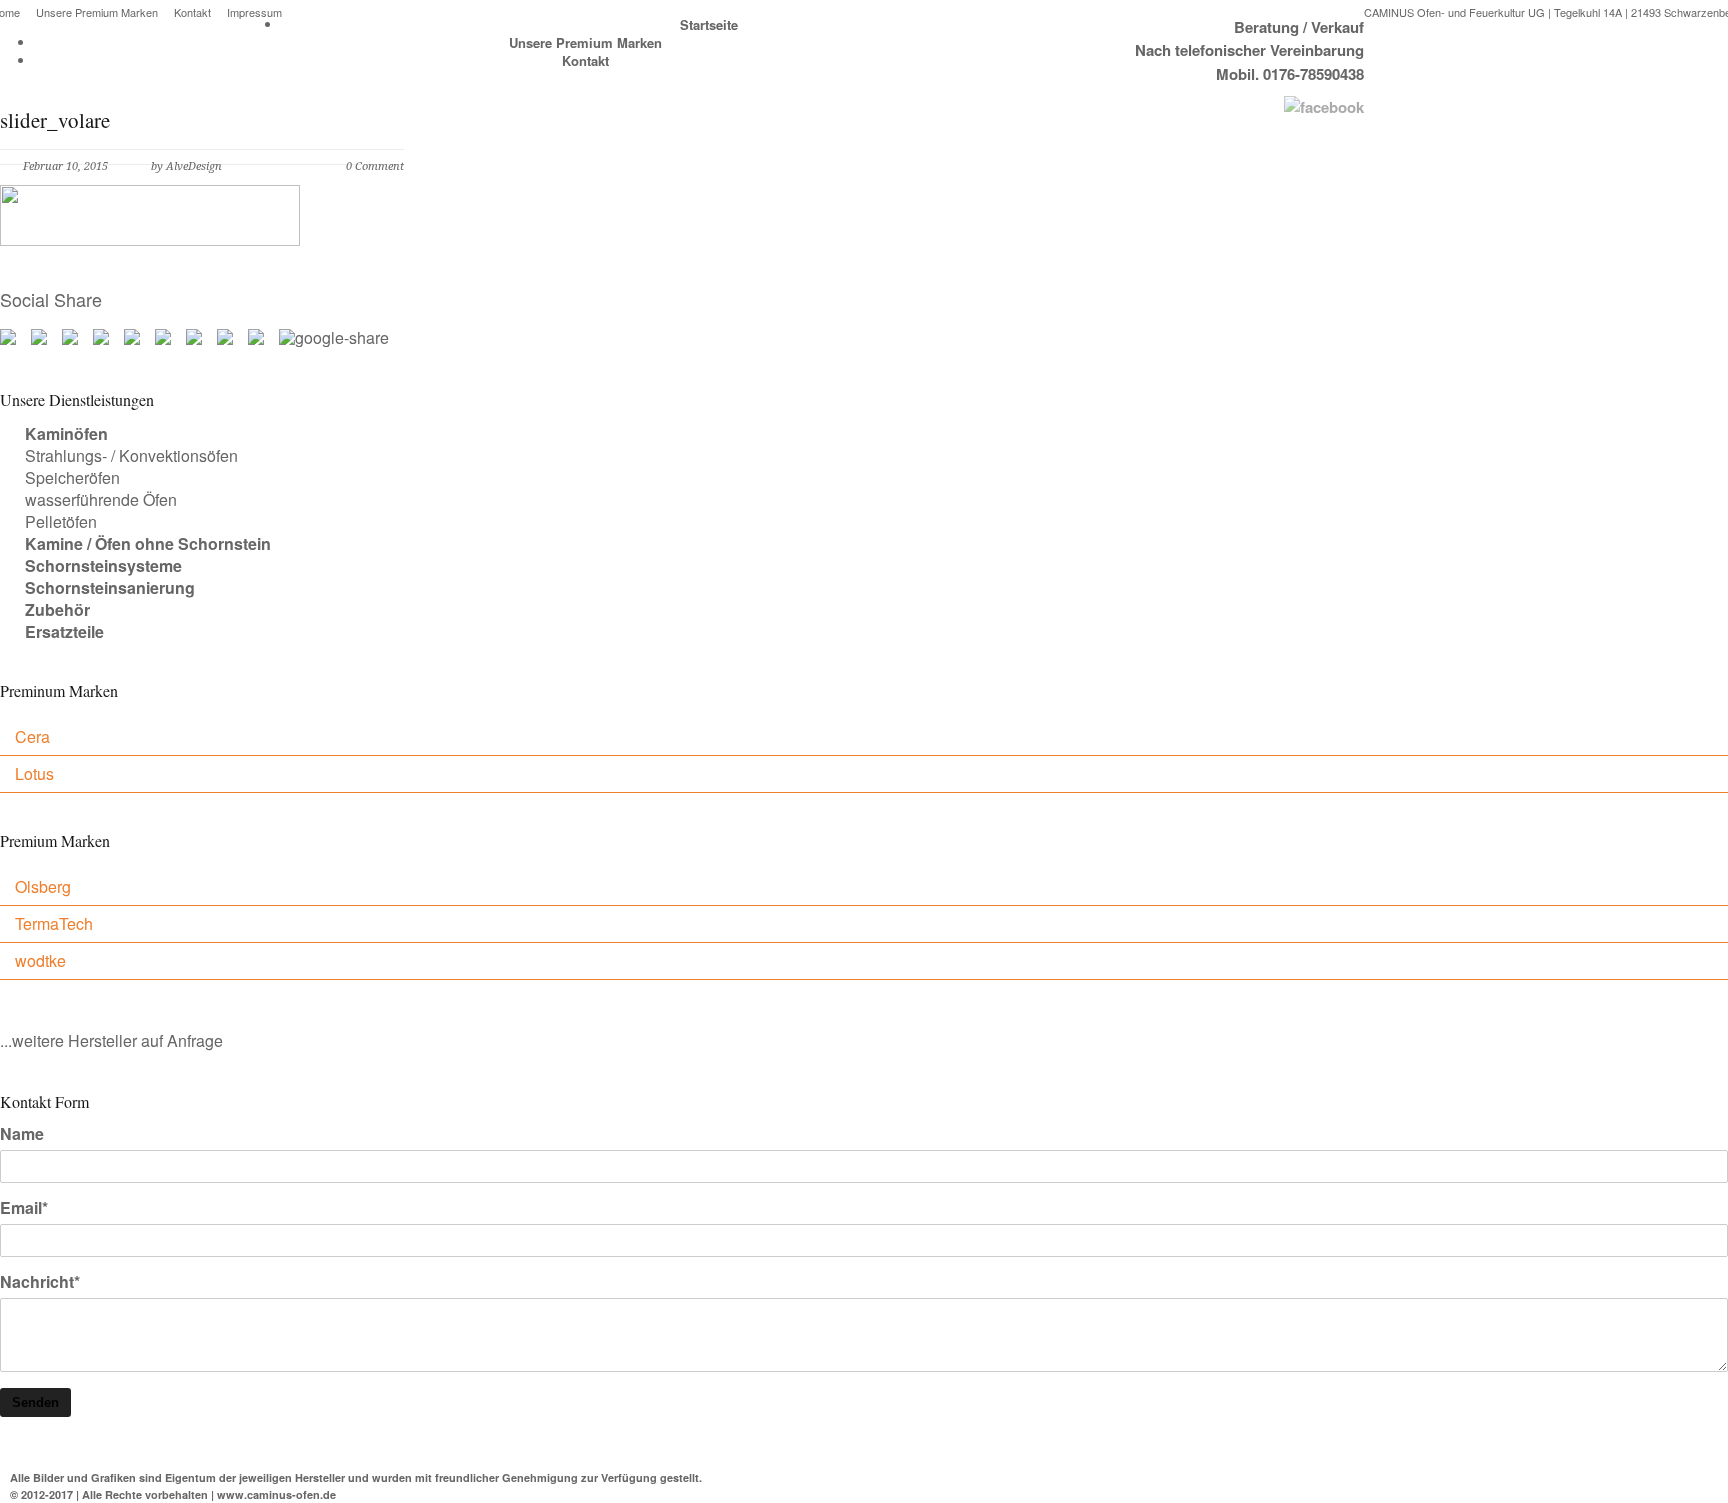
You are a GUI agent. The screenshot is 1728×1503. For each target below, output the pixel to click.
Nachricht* (40, 1282)
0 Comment (375, 166)
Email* (24, 1208)
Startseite (709, 24)
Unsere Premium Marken (97, 12)
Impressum (254, 12)
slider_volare (55, 120)
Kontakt (192, 12)
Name (22, 1134)
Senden (35, 1402)
